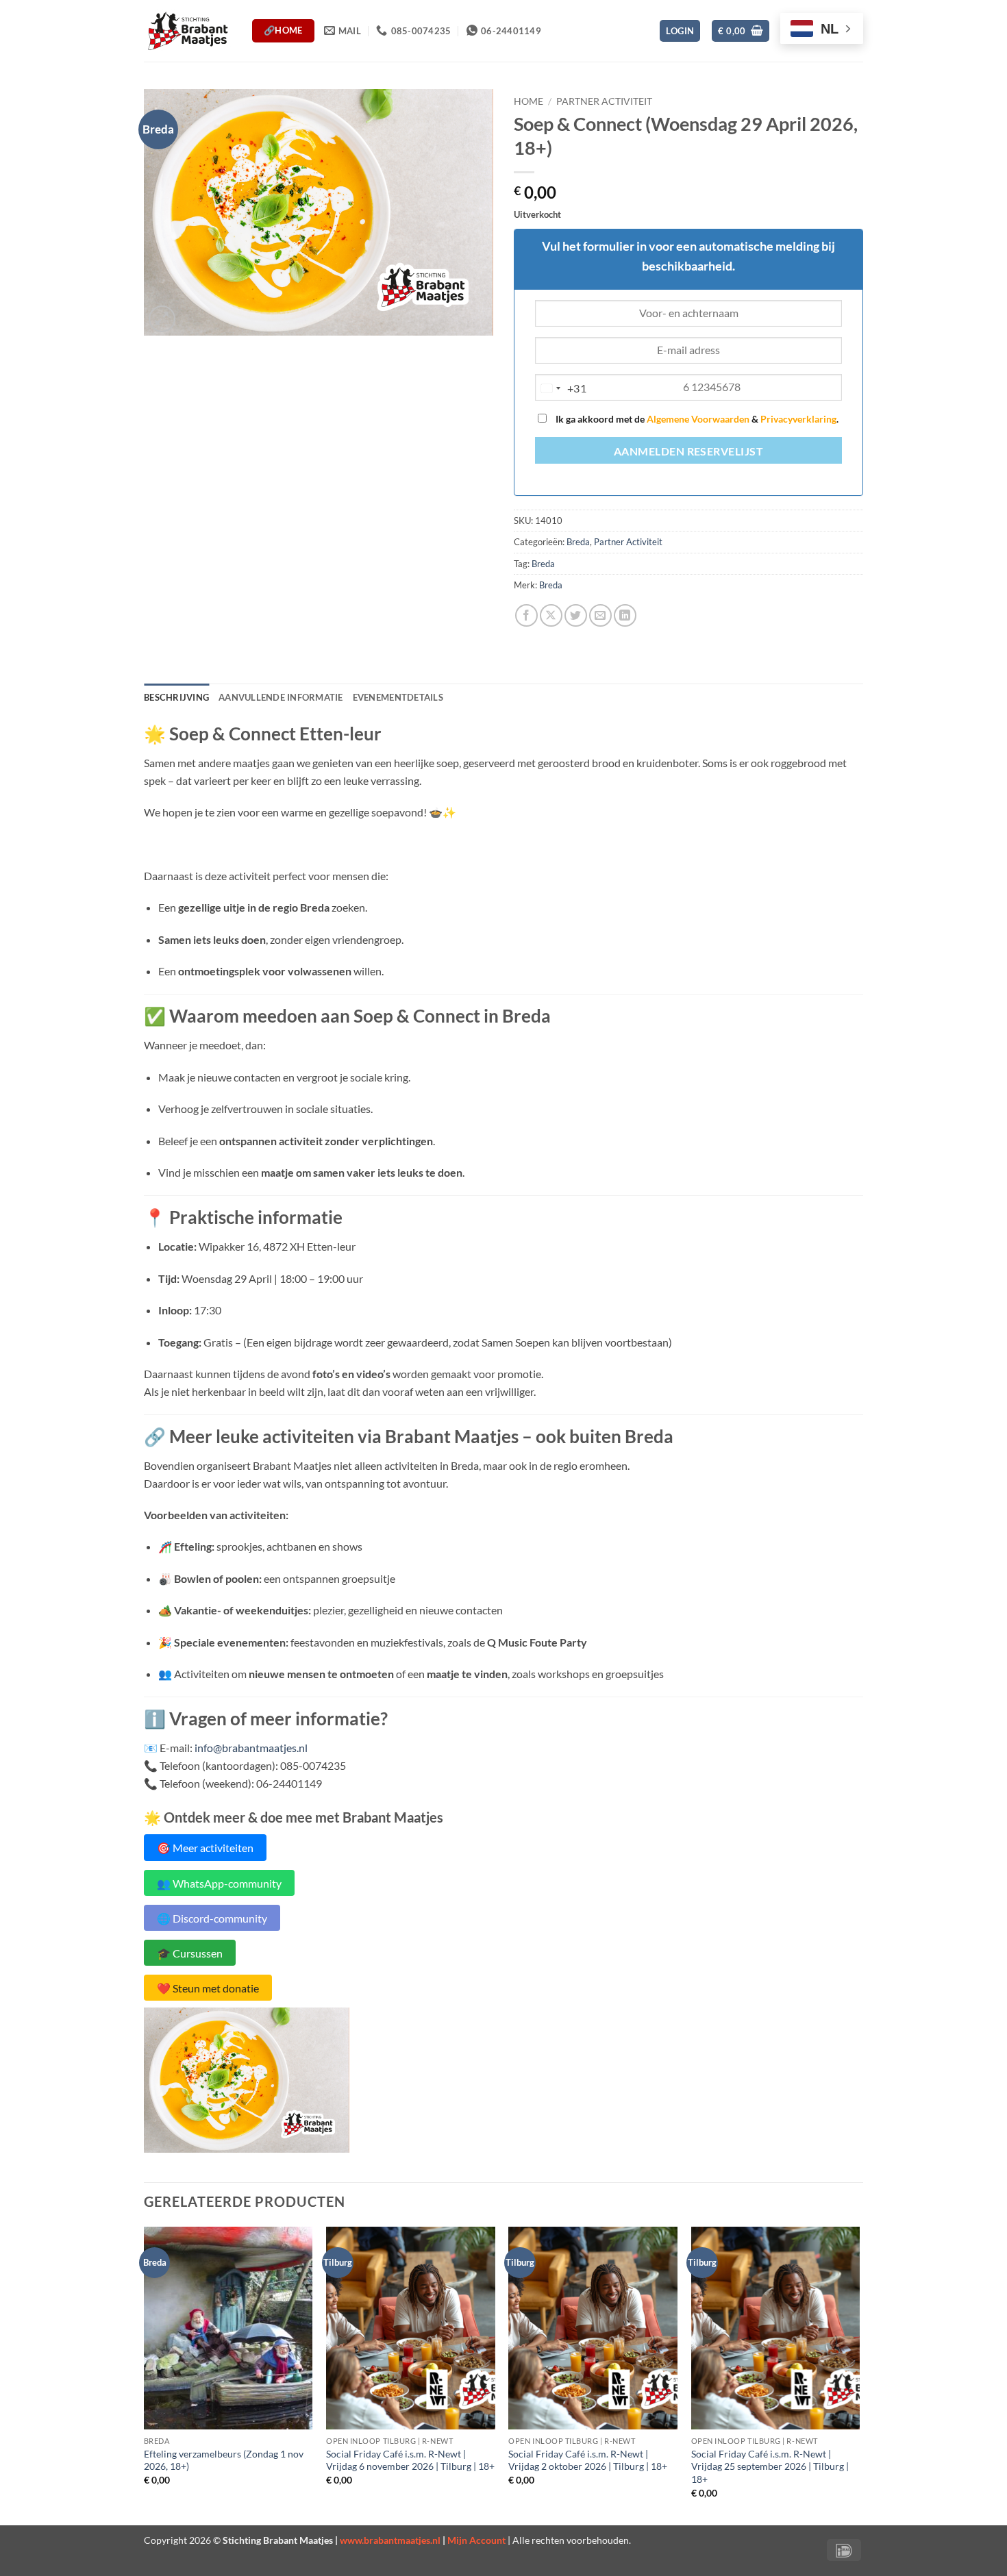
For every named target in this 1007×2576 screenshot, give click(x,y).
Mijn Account (476, 2540)
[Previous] (145, 2375)
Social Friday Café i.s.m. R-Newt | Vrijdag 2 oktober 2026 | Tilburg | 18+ (588, 2460)
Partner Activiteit (604, 101)
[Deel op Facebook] (526, 615)
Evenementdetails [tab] (398, 697)
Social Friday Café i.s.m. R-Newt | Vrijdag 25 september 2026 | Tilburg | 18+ (770, 2466)
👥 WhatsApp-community (219, 1883)
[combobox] (561, 388)
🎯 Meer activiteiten (205, 1848)
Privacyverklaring (798, 419)
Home (529, 101)
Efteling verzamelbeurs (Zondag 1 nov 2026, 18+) (224, 2460)
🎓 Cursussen (190, 1953)
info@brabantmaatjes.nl (251, 1748)
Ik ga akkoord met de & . (696, 419)
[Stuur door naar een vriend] (600, 615)
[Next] (859, 2375)
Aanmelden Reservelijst (688, 451)
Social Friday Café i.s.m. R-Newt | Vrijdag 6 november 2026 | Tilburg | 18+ (410, 2460)
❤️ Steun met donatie (208, 1988)
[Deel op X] (551, 615)
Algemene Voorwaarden (698, 419)
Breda (578, 542)
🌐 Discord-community (212, 1917)
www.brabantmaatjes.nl (390, 2540)
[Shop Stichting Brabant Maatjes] (188, 30)
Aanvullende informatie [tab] (281, 697)
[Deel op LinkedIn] (625, 615)
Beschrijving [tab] (176, 697)
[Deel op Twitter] (576, 615)
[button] (680, 31)
